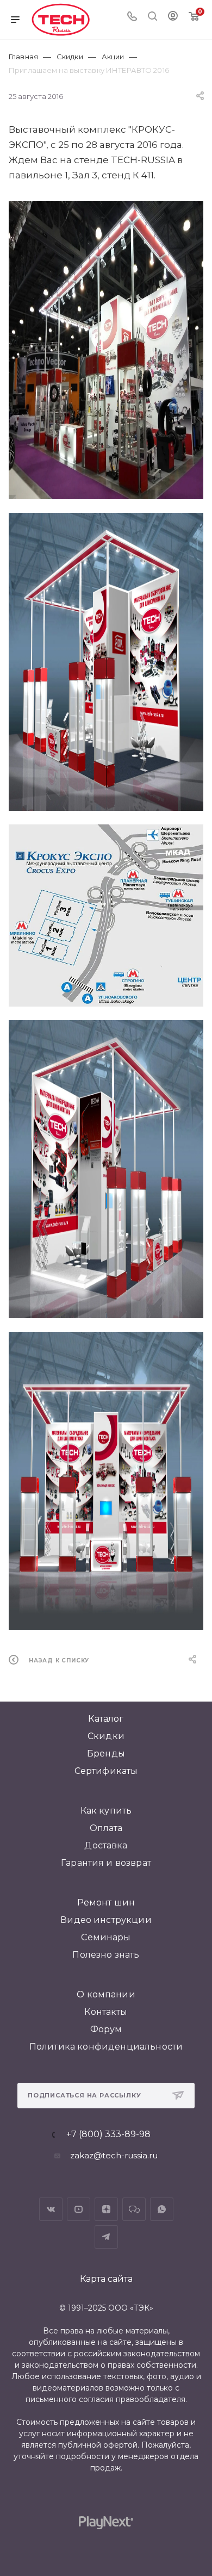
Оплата (106, 1828)
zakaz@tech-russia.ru (114, 2155)
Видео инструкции (106, 1920)
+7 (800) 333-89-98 (108, 2134)
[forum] (134, 2209)
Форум (106, 2029)
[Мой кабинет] (173, 17)
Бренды (106, 1753)
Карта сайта (106, 2279)
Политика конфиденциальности (106, 2047)
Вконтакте (51, 2209)
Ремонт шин (106, 1902)
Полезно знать (106, 1955)
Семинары (106, 1937)
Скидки (106, 1736)
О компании (106, 1994)
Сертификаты (106, 1771)
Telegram (106, 2237)
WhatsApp (162, 2209)
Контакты (106, 2012)
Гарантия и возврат (106, 1863)
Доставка (106, 1845)
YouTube (79, 2209)
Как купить (106, 1811)
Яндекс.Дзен (106, 2209)
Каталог (106, 1719)
